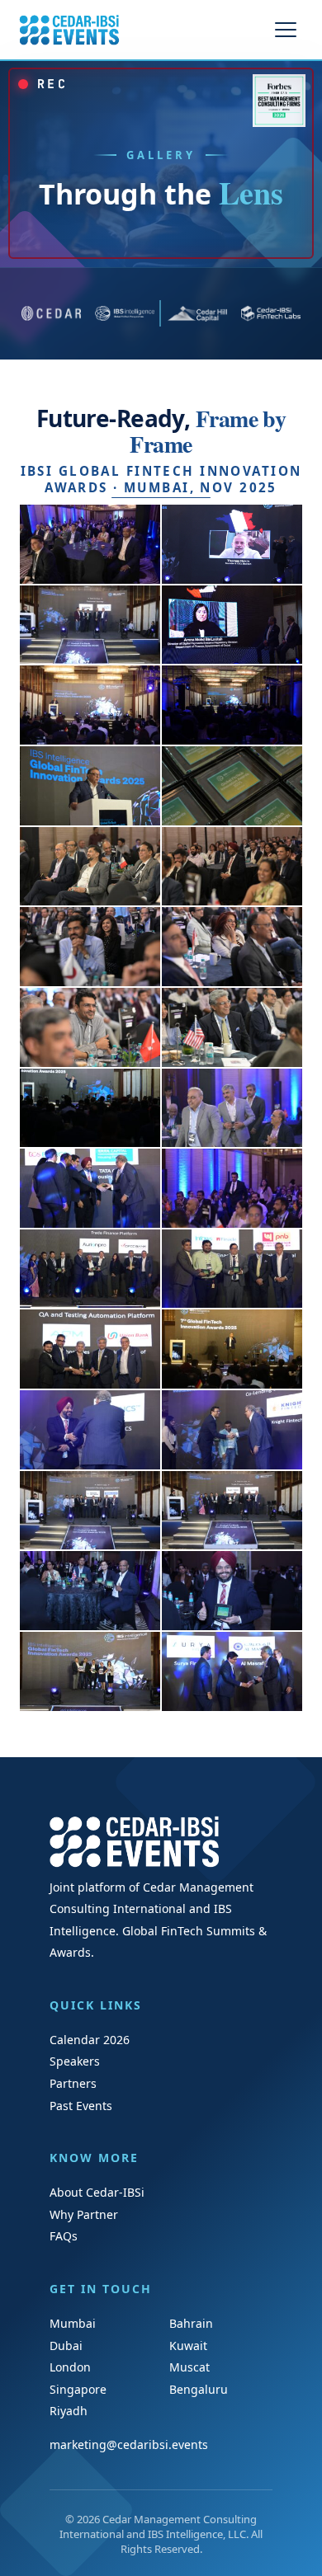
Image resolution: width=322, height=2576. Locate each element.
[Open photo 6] (232, 705)
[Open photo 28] (232, 1591)
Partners (73, 2083)
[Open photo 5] (90, 705)
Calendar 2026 (90, 2040)
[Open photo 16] (232, 1108)
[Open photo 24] (232, 1430)
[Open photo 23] (90, 1430)
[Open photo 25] (90, 1511)
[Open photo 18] (232, 1188)
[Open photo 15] (90, 1108)
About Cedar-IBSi (97, 2192)
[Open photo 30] (232, 1671)
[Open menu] (286, 30)
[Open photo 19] (90, 1269)
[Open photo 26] (232, 1511)
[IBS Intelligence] (125, 313)
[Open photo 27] (90, 1591)
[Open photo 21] (90, 1349)
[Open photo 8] (232, 786)
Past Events (81, 2106)
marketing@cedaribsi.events (129, 2444)
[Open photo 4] (232, 625)
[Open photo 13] (90, 1027)
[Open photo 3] (90, 625)
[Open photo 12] (232, 947)
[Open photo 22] (232, 1349)
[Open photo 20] (232, 1269)
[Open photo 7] (90, 786)
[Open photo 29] (90, 1671)
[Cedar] (52, 313)
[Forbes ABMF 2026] (279, 101)
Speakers (75, 2061)
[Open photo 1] (90, 544)
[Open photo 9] (90, 867)
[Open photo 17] (90, 1188)
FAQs (64, 2236)
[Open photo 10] (232, 867)
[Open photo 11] (90, 947)
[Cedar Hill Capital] (198, 313)
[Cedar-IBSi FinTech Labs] (271, 313)
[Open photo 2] (232, 544)
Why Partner (84, 2214)
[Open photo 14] (232, 1027)
